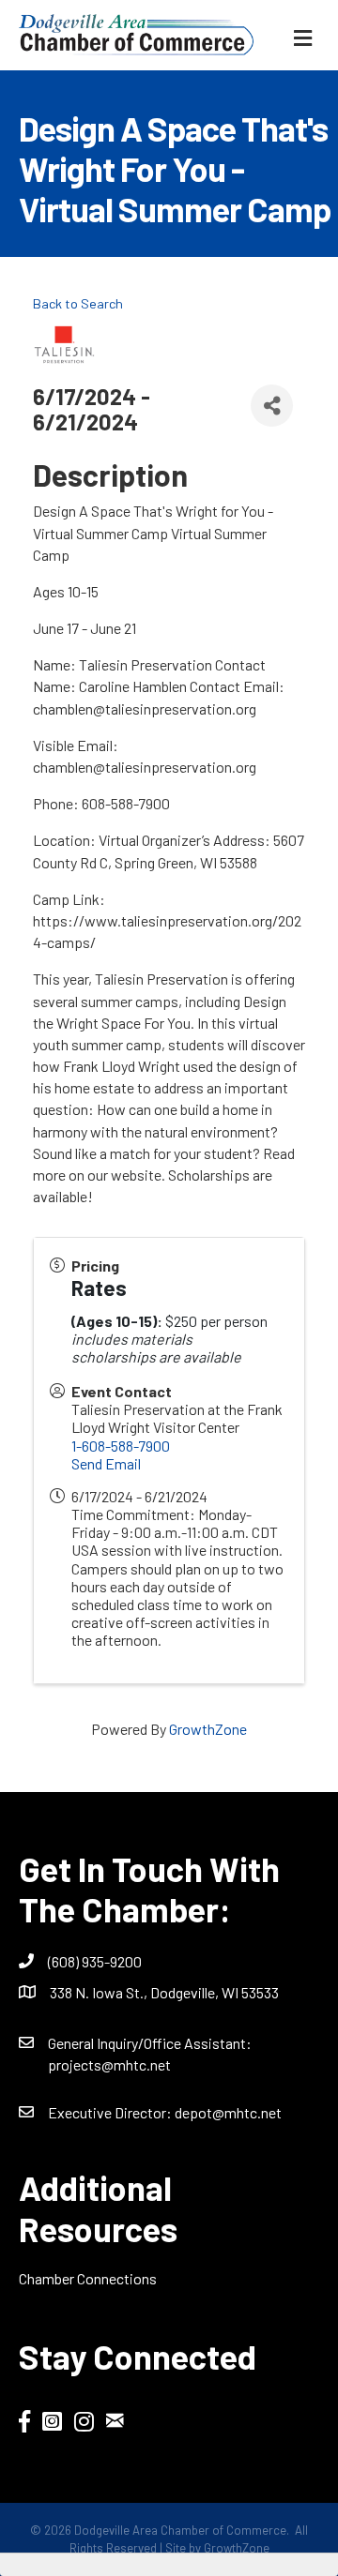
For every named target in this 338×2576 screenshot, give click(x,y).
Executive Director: (111, 2112)
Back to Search (78, 303)
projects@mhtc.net (109, 2064)
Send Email (106, 1463)
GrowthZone (208, 1729)
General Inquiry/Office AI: (150, 2043)
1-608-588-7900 (121, 1446)
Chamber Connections (88, 2278)
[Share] (272, 406)
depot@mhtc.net (228, 2112)
